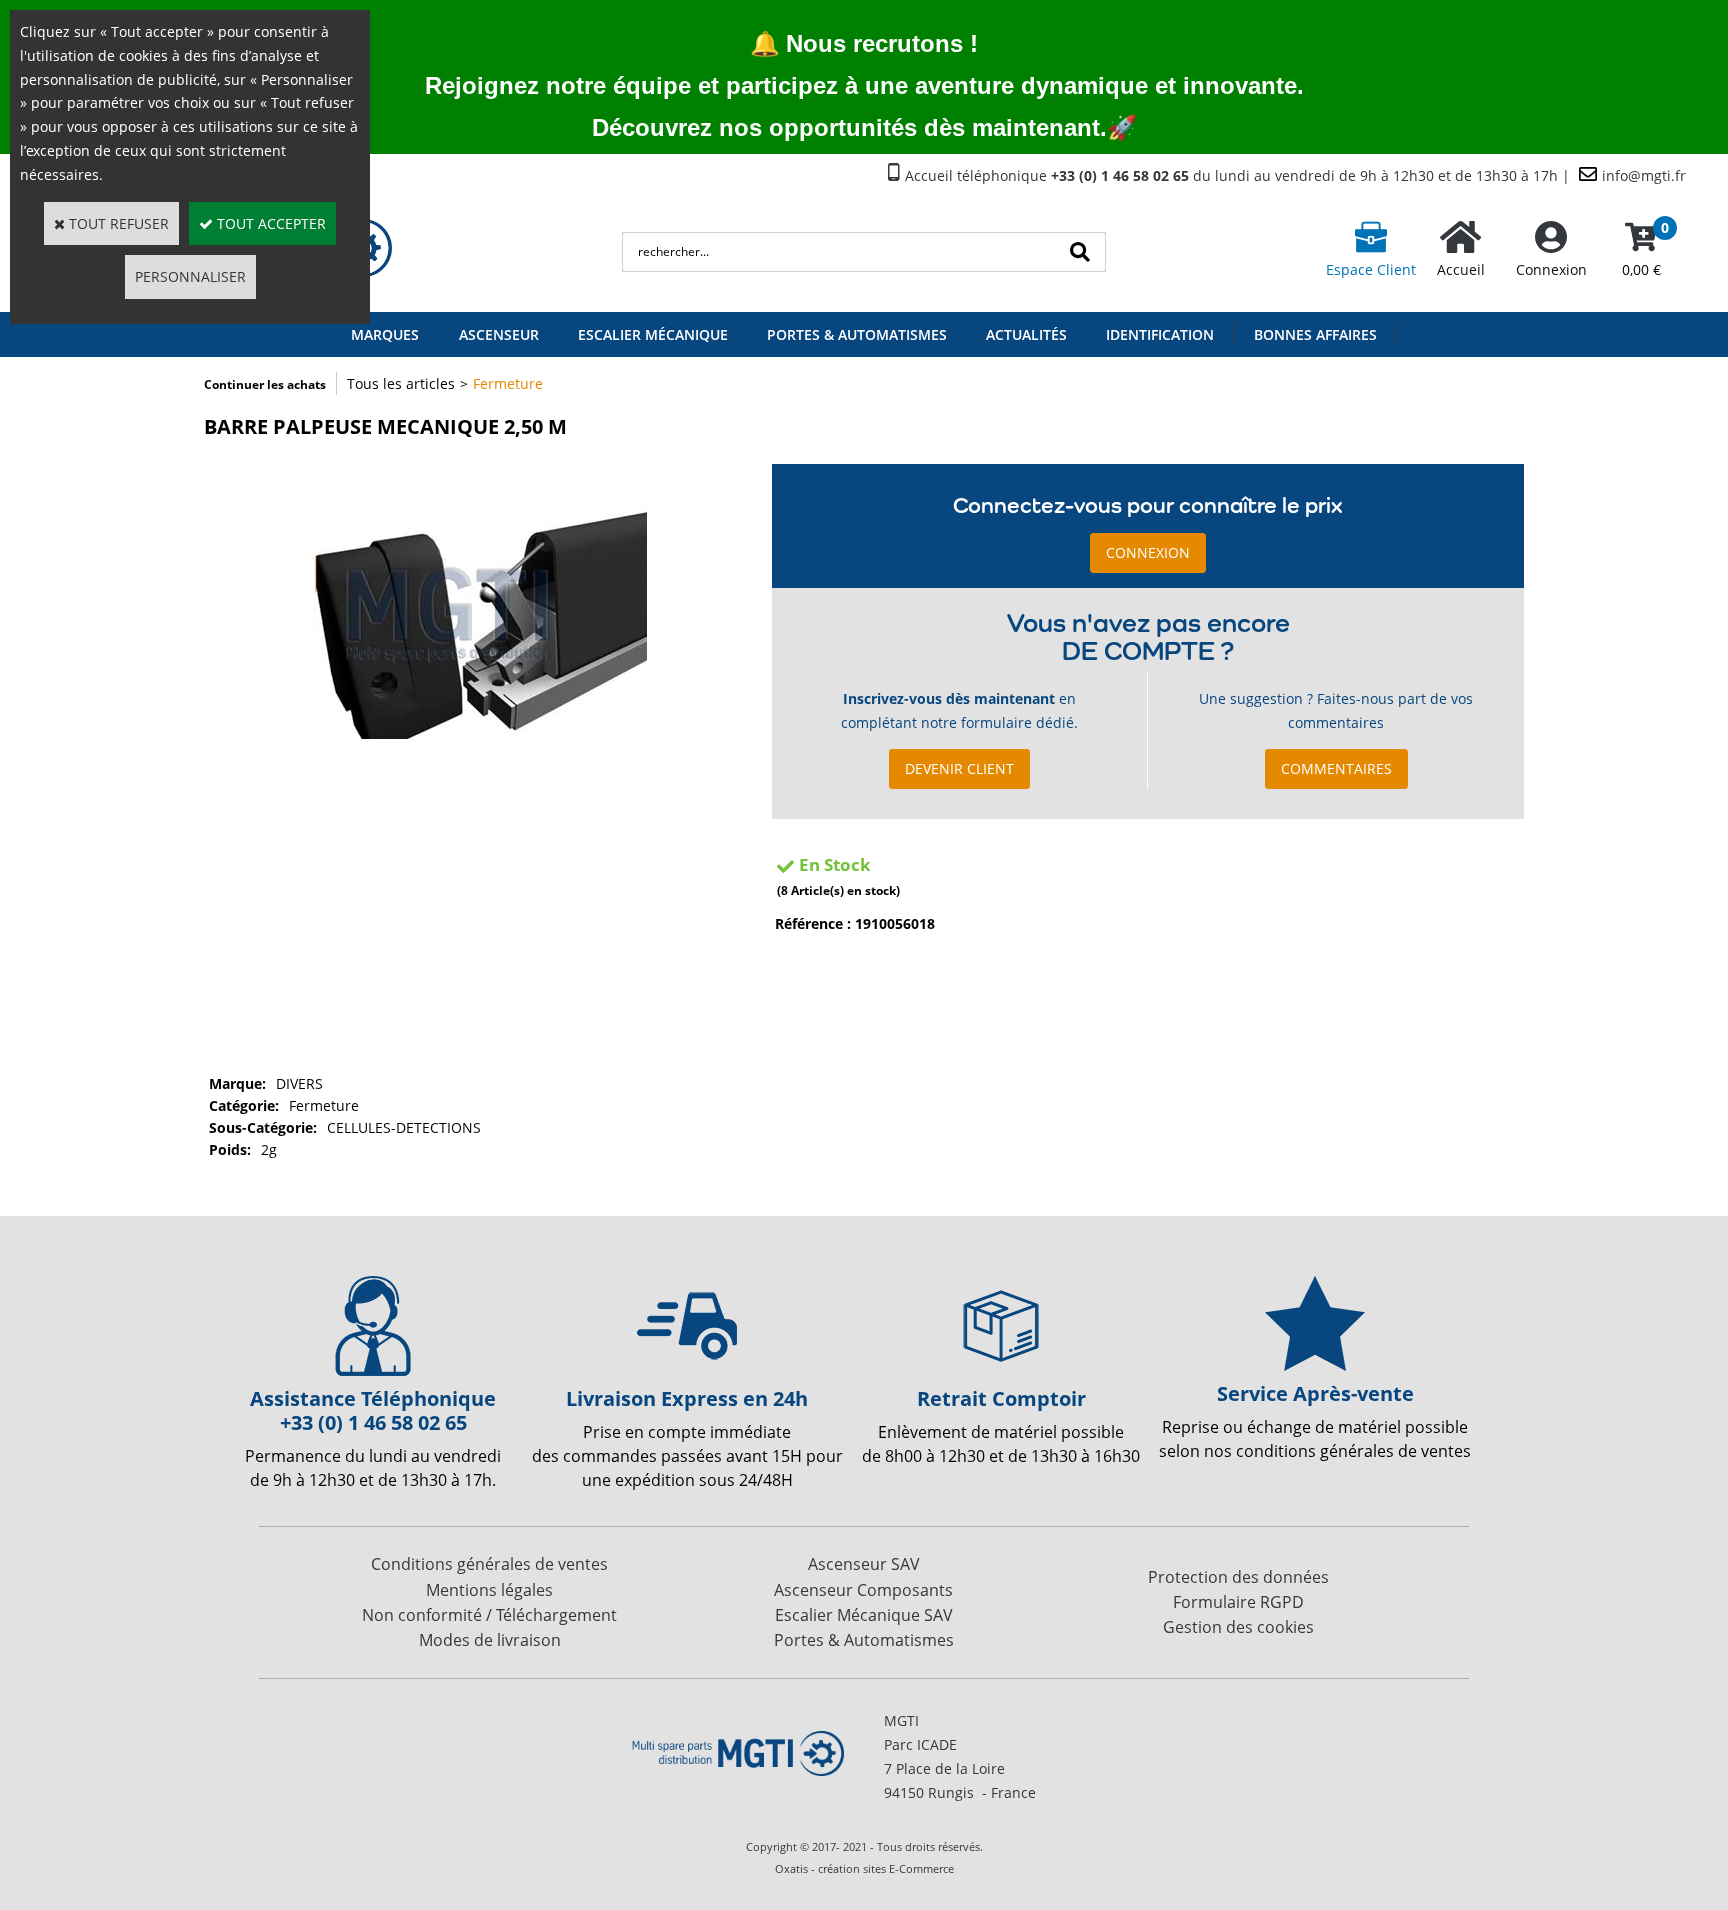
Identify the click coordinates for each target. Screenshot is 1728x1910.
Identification (1160, 334)
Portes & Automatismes (857, 334)
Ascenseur (499, 334)
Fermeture (508, 383)
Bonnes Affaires (1315, 334)
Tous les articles (401, 383)
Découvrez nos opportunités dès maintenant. (849, 127)
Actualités (1026, 334)
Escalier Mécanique (653, 334)
